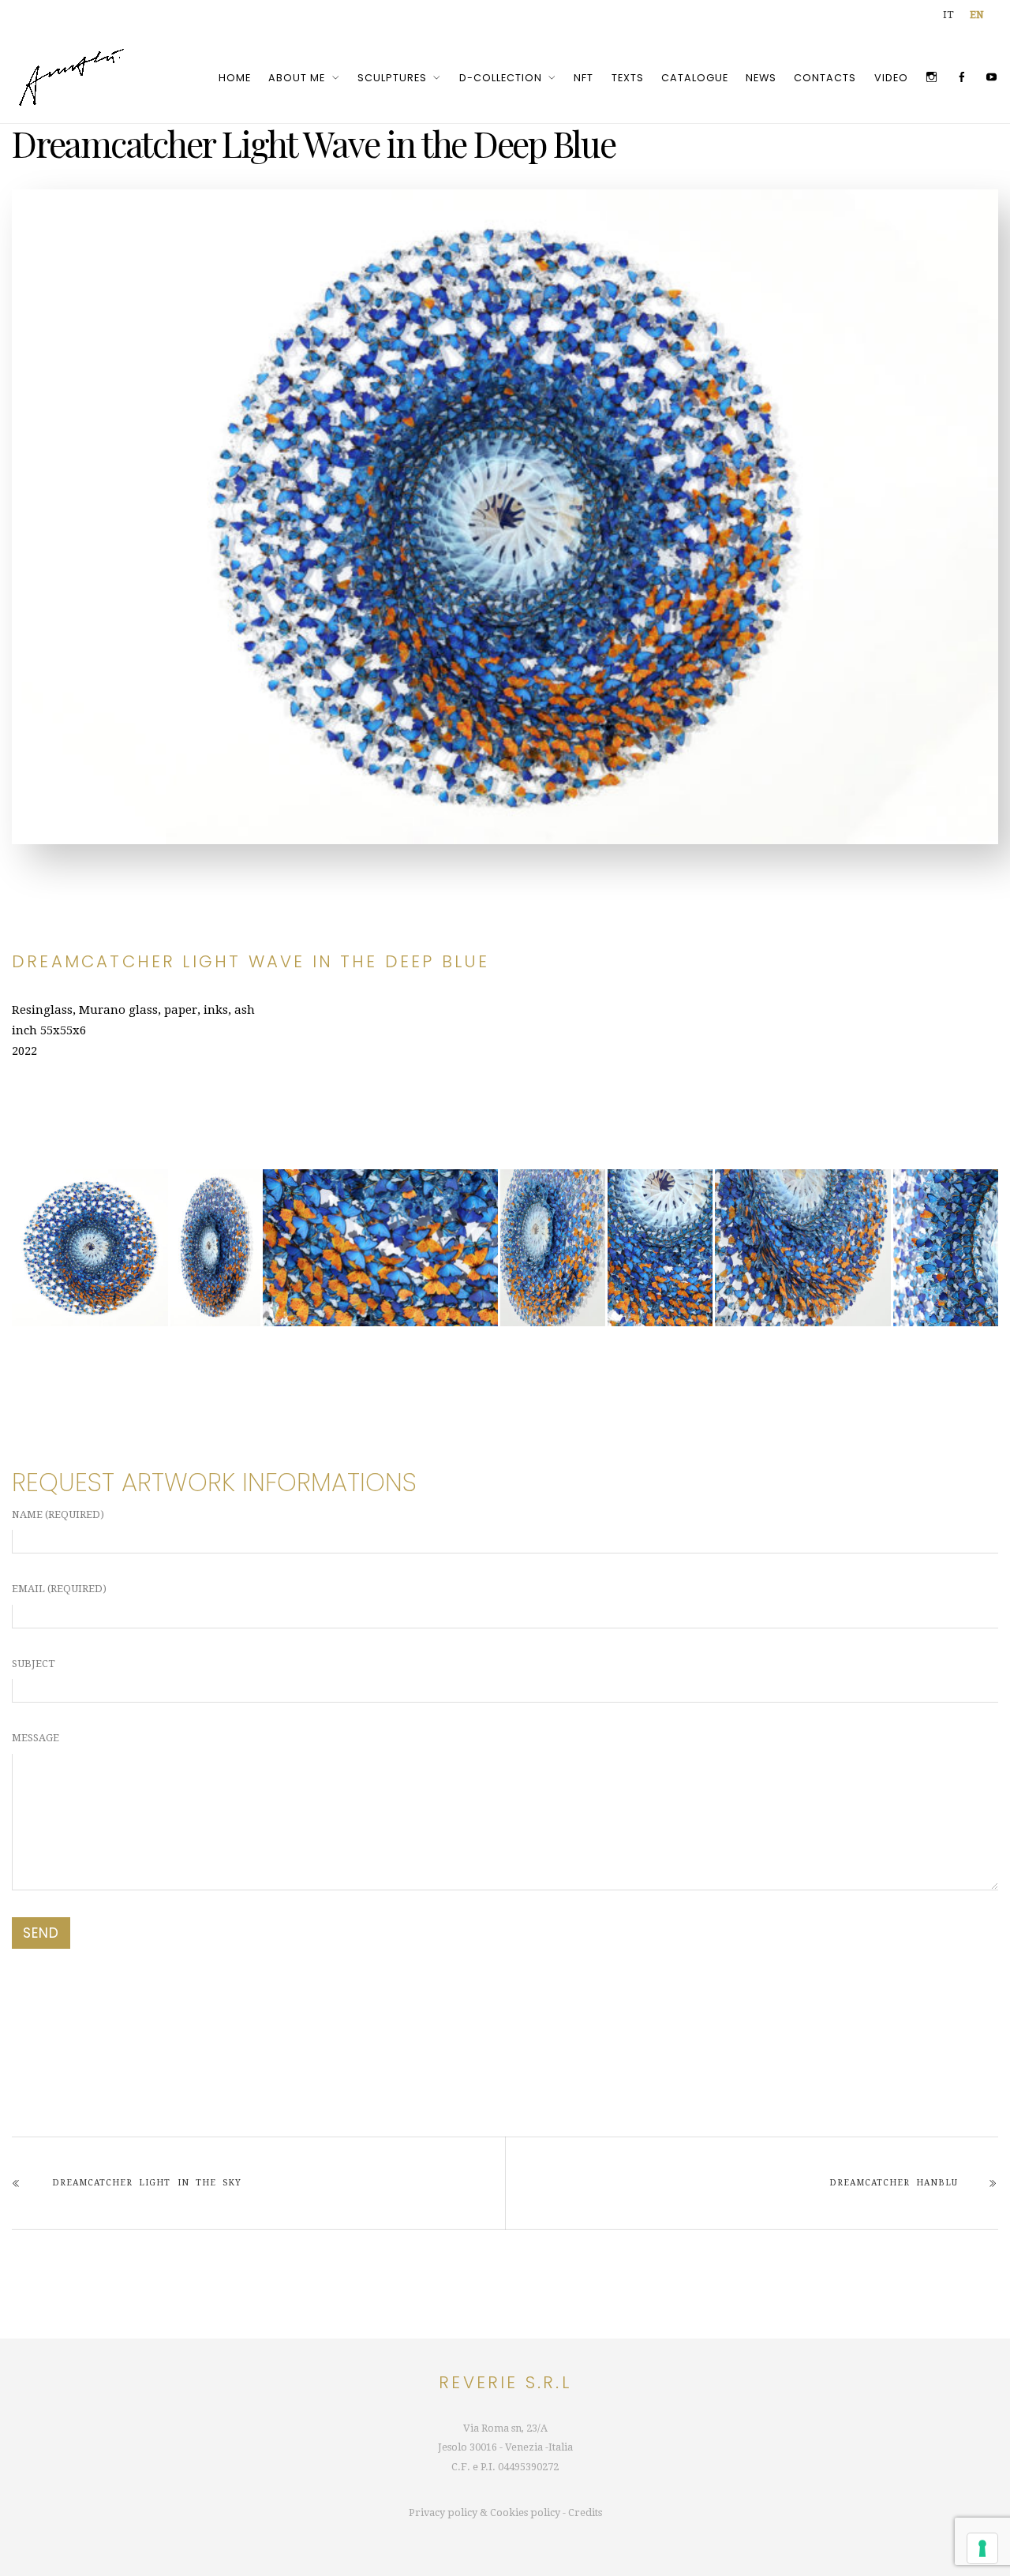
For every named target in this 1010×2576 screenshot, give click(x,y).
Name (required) (58, 1514)
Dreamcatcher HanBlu (894, 2183)
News (761, 78)
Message (36, 1738)
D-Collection (501, 78)
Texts (628, 78)
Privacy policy (443, 2512)
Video (891, 78)
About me (297, 78)
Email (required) (59, 1589)
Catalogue (695, 78)
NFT (584, 78)
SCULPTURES (392, 78)
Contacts (825, 78)
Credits (585, 2512)
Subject (34, 1664)
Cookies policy (525, 2512)
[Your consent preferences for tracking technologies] (982, 2548)
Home (235, 78)
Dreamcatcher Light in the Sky (147, 2183)
